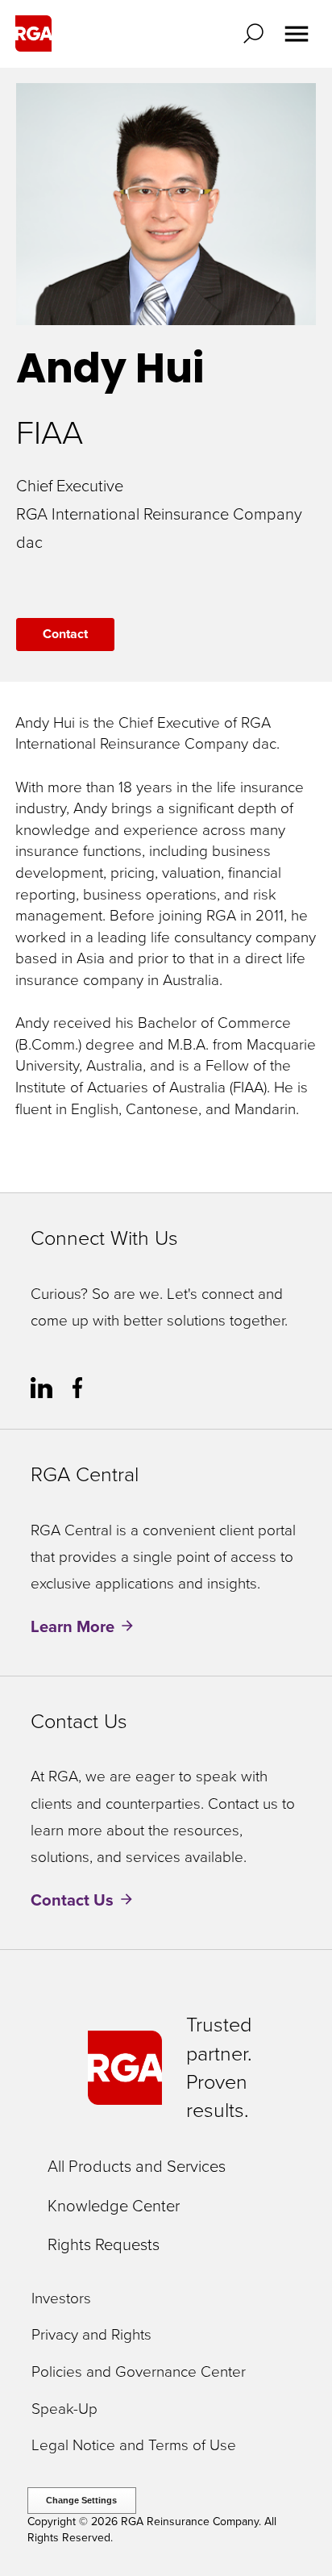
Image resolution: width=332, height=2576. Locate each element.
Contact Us (72, 1900)
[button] (257, 33)
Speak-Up (64, 2409)
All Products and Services (137, 2166)
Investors (61, 2299)
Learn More (73, 1626)
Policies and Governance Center (139, 2372)
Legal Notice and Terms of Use (134, 2446)
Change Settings (81, 2500)
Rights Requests (104, 2244)
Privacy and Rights (91, 2335)
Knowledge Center (114, 2206)
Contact (65, 634)
